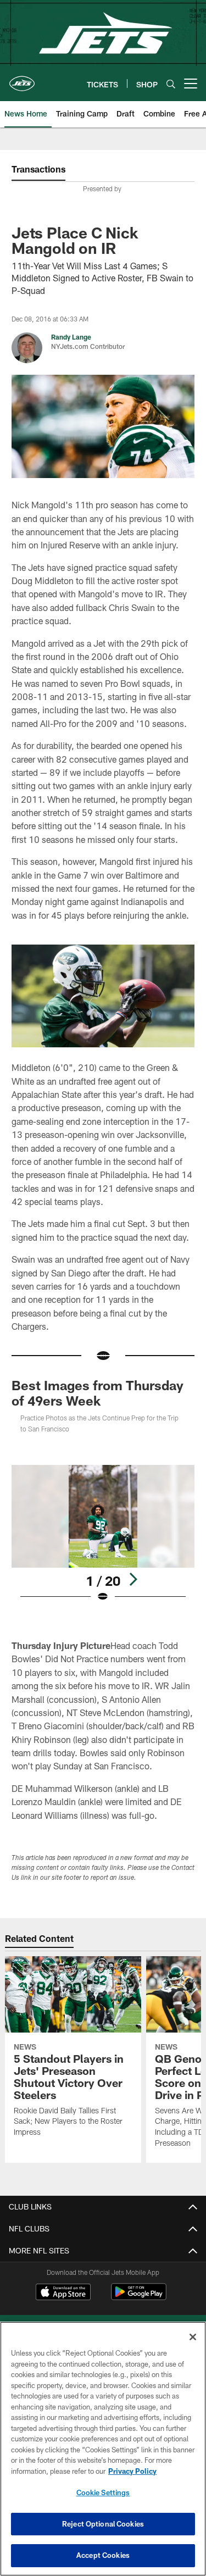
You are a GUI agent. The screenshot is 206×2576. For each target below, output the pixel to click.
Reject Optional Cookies (103, 2524)
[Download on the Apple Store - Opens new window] (63, 2293)
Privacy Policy (132, 2471)
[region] (103, 2449)
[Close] (193, 2337)
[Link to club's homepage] (22, 79)
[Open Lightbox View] (103, 1534)
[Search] (171, 84)
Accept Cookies (103, 2555)
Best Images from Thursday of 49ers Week (98, 1393)
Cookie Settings (103, 2492)
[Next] (133, 1579)
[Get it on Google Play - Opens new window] (139, 2297)
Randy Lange (71, 337)
